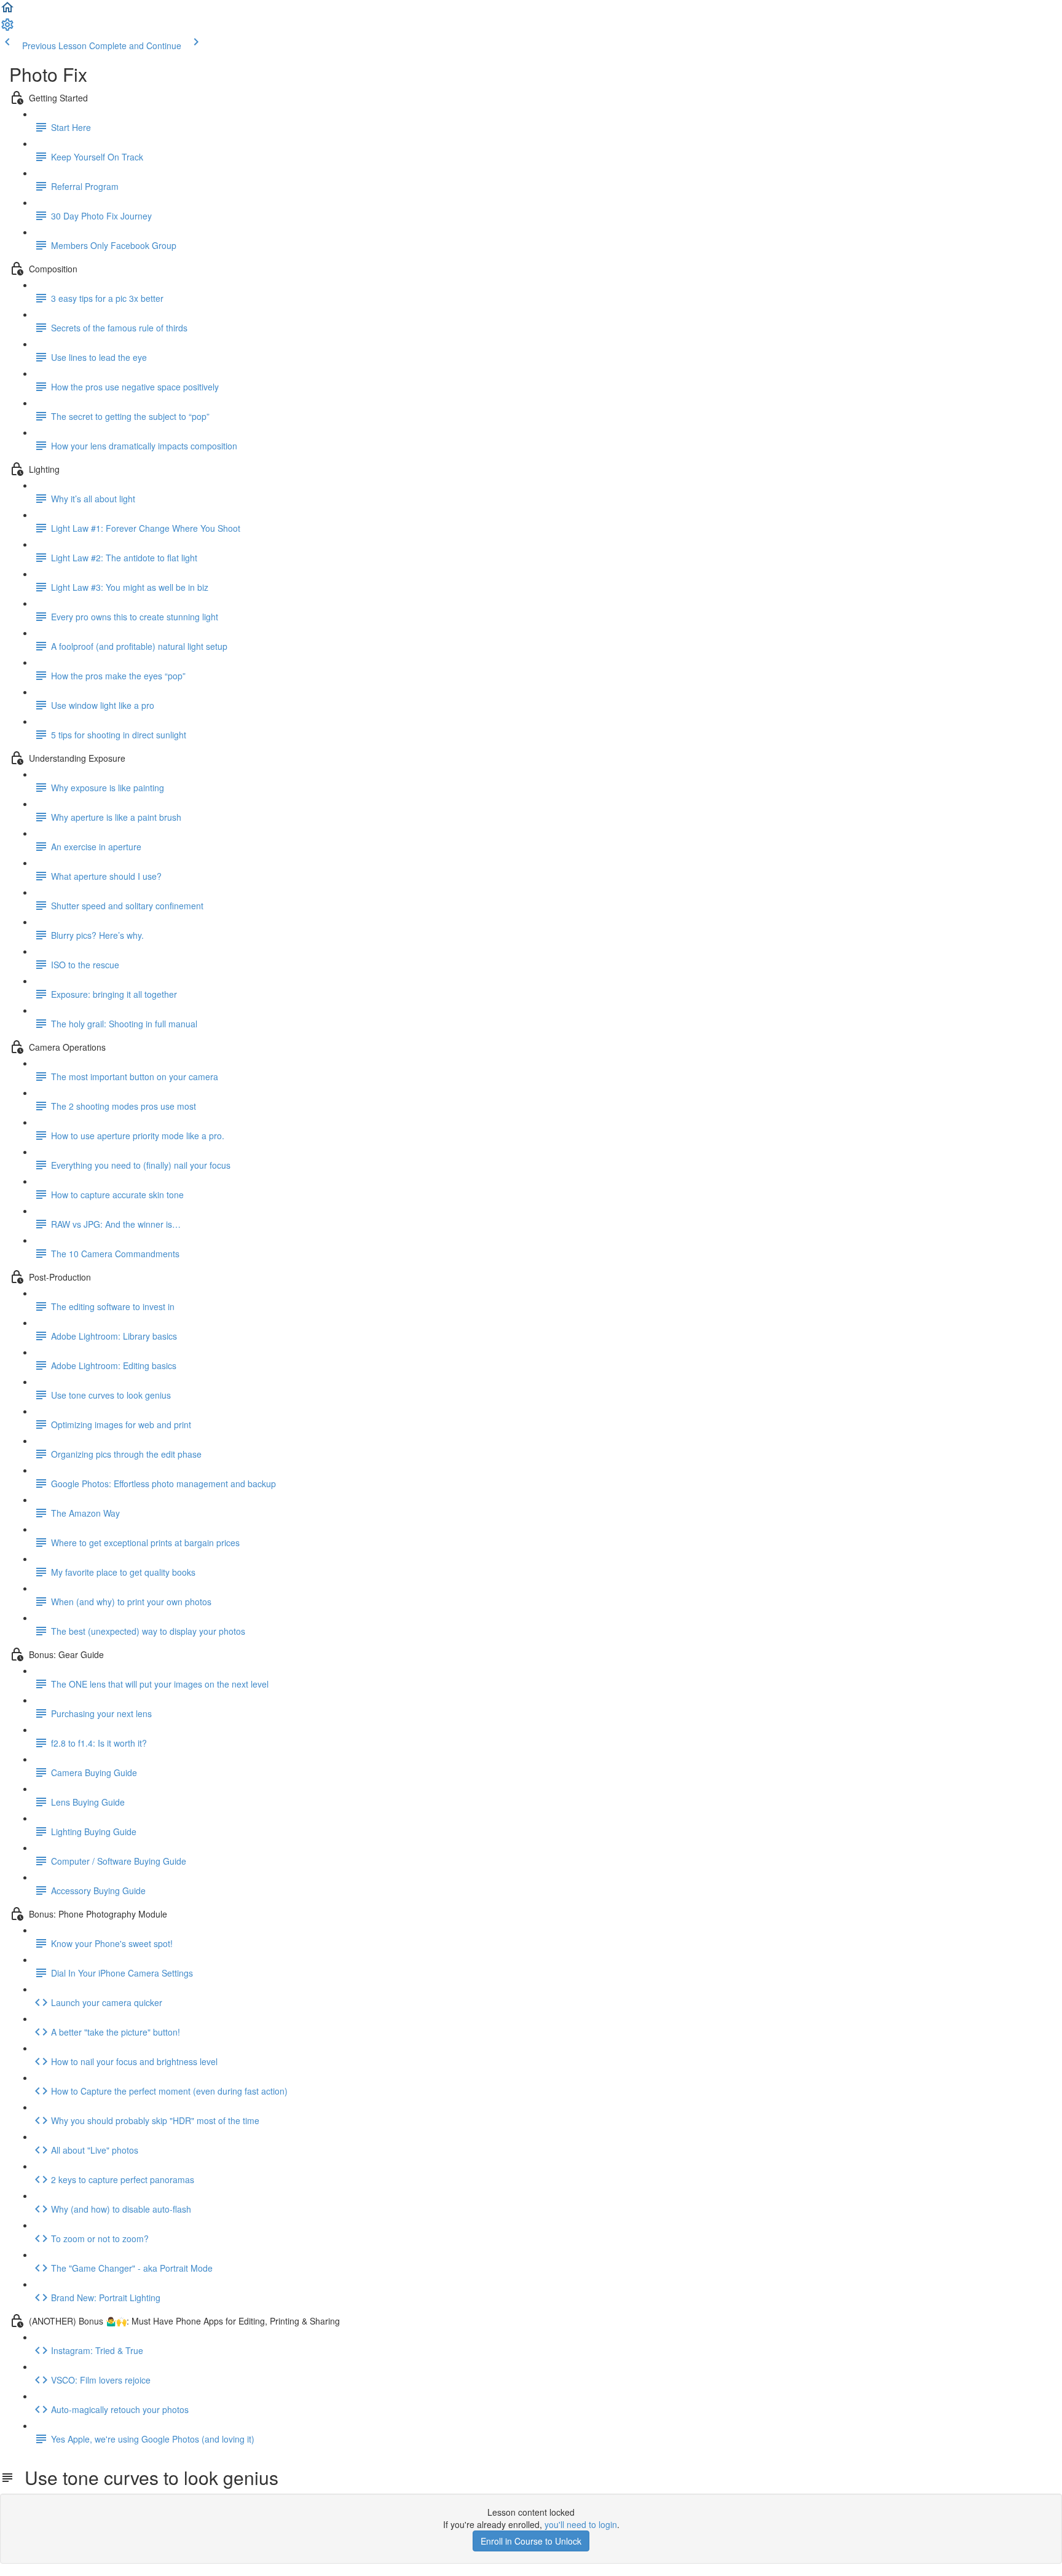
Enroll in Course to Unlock (531, 2541)
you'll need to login (581, 2524)
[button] (7, 11)
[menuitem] (7, 28)
